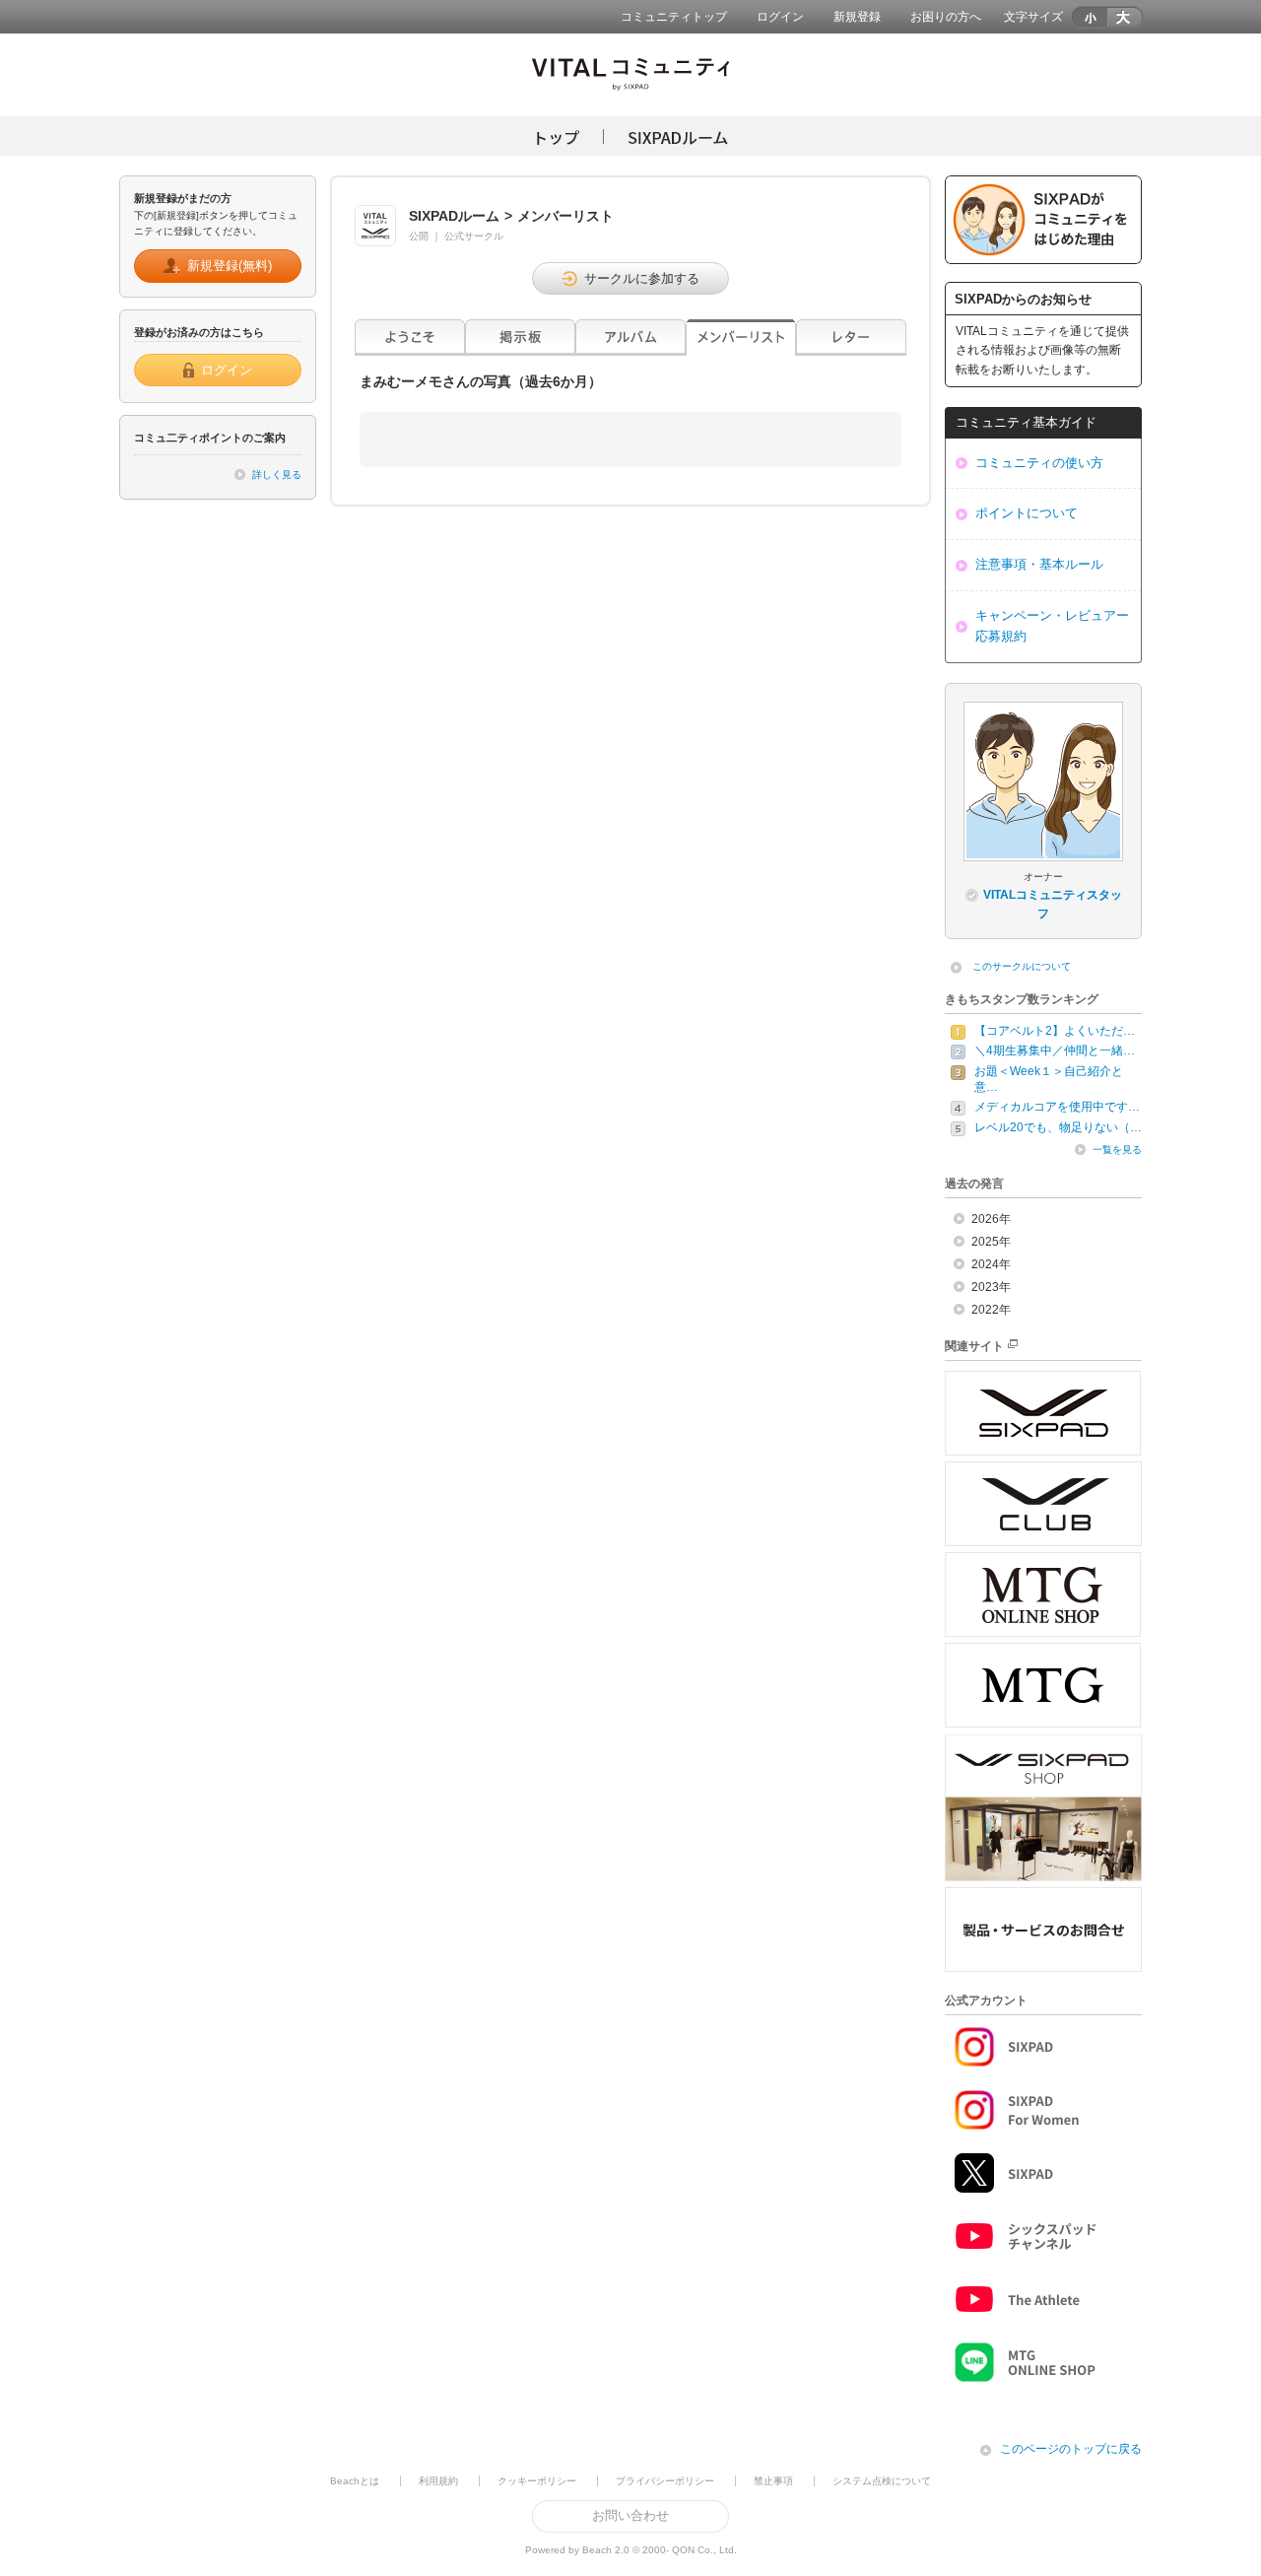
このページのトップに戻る (1071, 2449)
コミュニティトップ (674, 17)
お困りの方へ (946, 17)
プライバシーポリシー (665, 2481)
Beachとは (355, 2481)
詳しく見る (277, 475)
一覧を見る (1117, 1150)
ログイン (780, 17)
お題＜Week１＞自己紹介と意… (1049, 1079)
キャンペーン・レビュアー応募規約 (1052, 626)
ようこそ (410, 338)
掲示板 (520, 338)
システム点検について (882, 2481)
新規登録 (857, 17)
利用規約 (438, 2481)
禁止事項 (773, 2481)
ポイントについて (1027, 513)
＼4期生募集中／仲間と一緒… (1055, 1051)
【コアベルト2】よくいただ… (1055, 1031)
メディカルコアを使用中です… (1057, 1107)
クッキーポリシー (537, 2481)
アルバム (630, 338)
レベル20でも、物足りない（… (1058, 1127)
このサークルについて (1022, 966)
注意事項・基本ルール (1039, 564)
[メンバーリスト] (741, 338)
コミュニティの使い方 (1039, 463)
